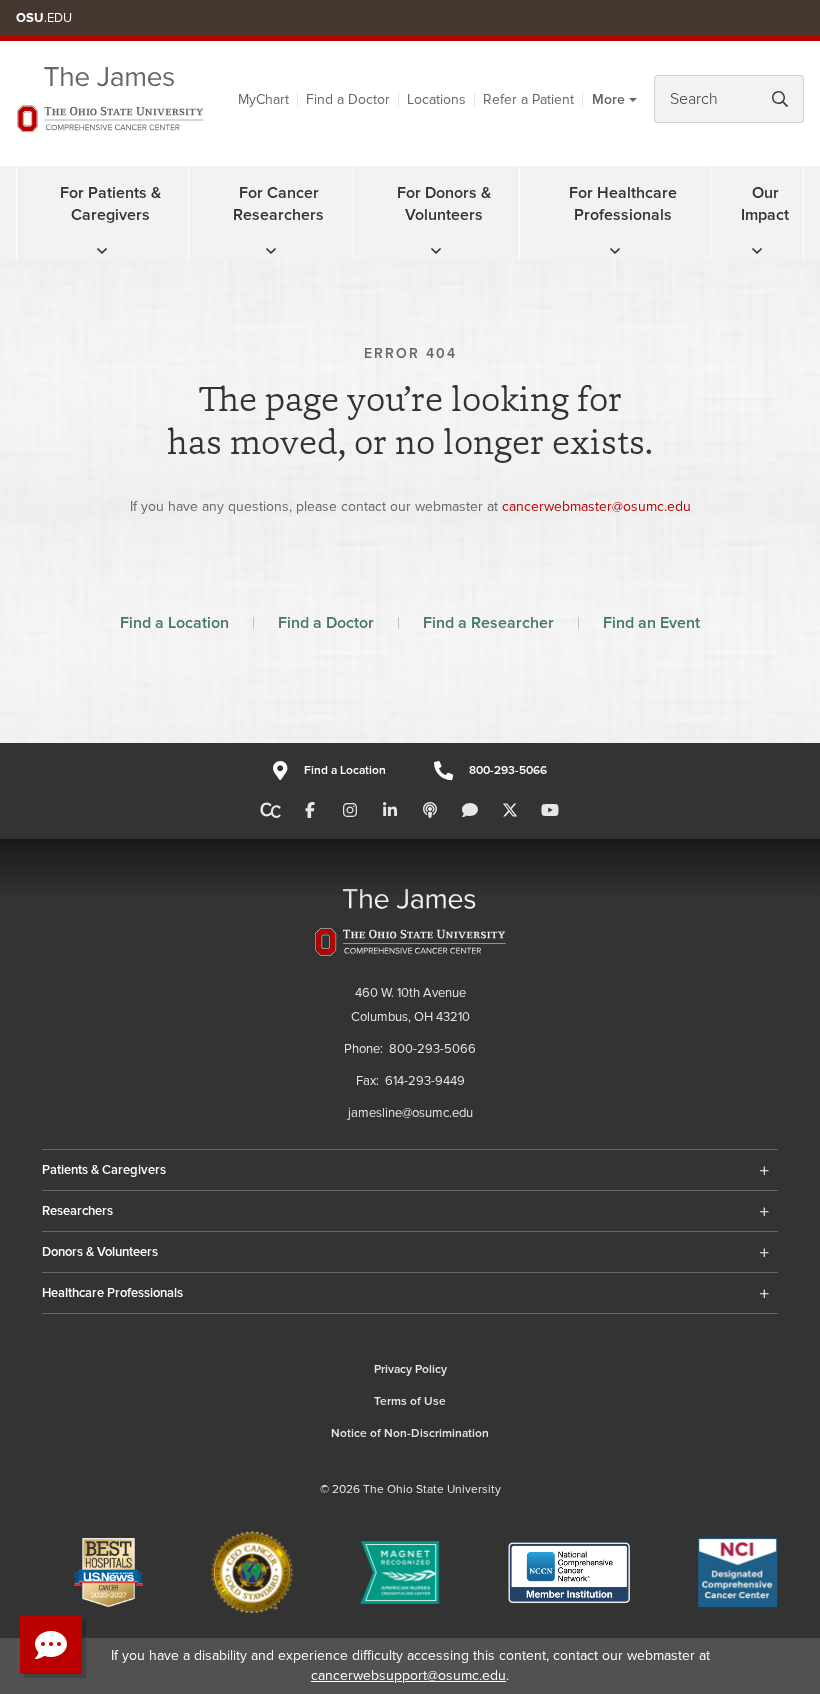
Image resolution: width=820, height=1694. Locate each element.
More (608, 99)
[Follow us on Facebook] (310, 811)
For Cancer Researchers (278, 204)
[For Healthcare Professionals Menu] (615, 251)
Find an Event (651, 623)
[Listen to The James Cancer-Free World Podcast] (430, 811)
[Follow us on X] (510, 811)
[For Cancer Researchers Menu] (271, 251)
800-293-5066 (508, 770)
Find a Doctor (348, 99)
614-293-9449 (425, 1081)
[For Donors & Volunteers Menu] (436, 251)
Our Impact (765, 204)
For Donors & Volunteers (444, 204)
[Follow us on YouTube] (550, 811)
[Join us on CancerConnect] (270, 811)
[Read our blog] (470, 811)
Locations (436, 99)
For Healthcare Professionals (623, 204)
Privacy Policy (410, 1369)
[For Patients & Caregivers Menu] (102, 251)
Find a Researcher (488, 623)
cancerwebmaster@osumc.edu (596, 506)
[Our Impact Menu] (757, 251)
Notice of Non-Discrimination (410, 1433)
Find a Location (174, 623)
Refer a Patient (528, 99)
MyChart (263, 99)
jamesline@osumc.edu (410, 1113)
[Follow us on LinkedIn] (390, 811)
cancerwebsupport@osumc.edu (408, 1675)
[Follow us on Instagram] (350, 811)
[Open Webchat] (51, 1645)
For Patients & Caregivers (110, 204)
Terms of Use (410, 1401)
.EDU (44, 18)
